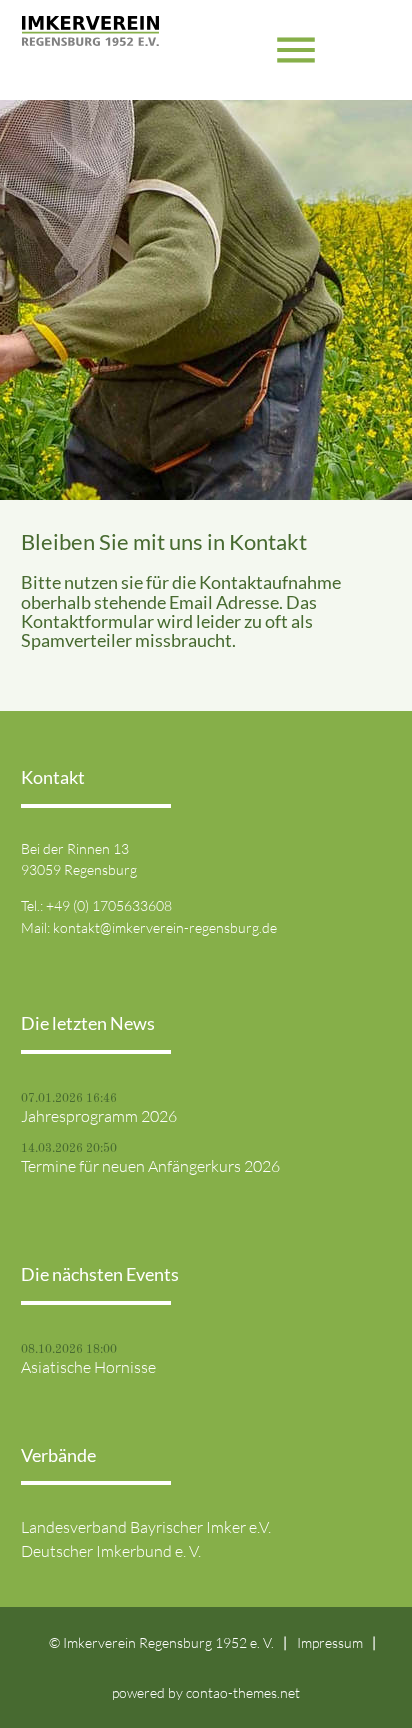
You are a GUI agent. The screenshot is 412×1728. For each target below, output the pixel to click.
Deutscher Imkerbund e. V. (111, 1551)
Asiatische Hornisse (88, 1367)
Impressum (330, 1642)
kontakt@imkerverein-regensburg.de (165, 927)
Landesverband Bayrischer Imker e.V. (146, 1527)
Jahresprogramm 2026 (99, 1116)
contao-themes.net (243, 1692)
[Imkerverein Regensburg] (91, 50)
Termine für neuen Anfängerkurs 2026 (150, 1166)
